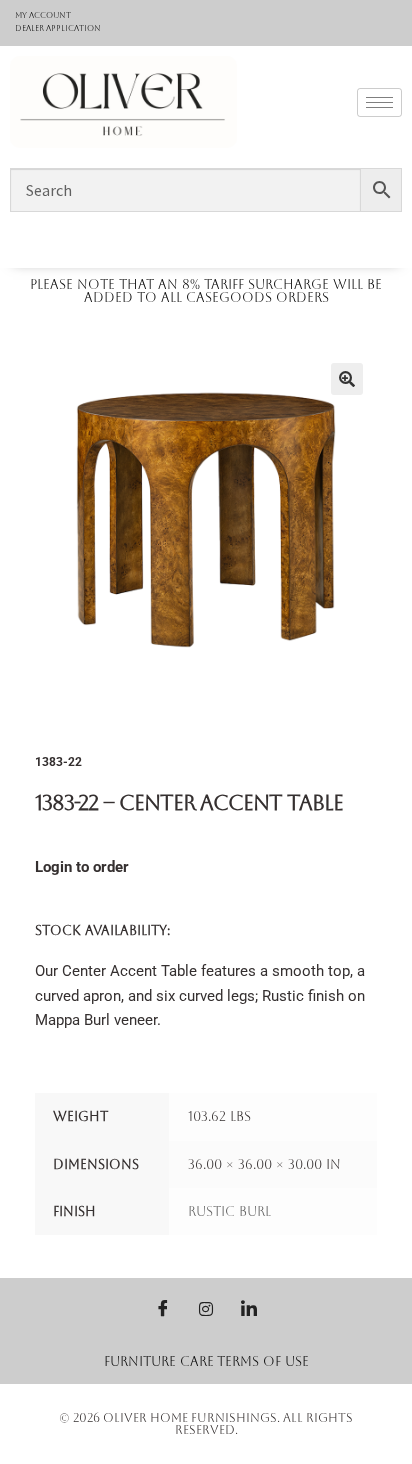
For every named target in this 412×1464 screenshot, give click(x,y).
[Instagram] (206, 1308)
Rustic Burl (229, 1211)
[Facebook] (163, 1308)
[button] (347, 379)
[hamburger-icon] (379, 102)
